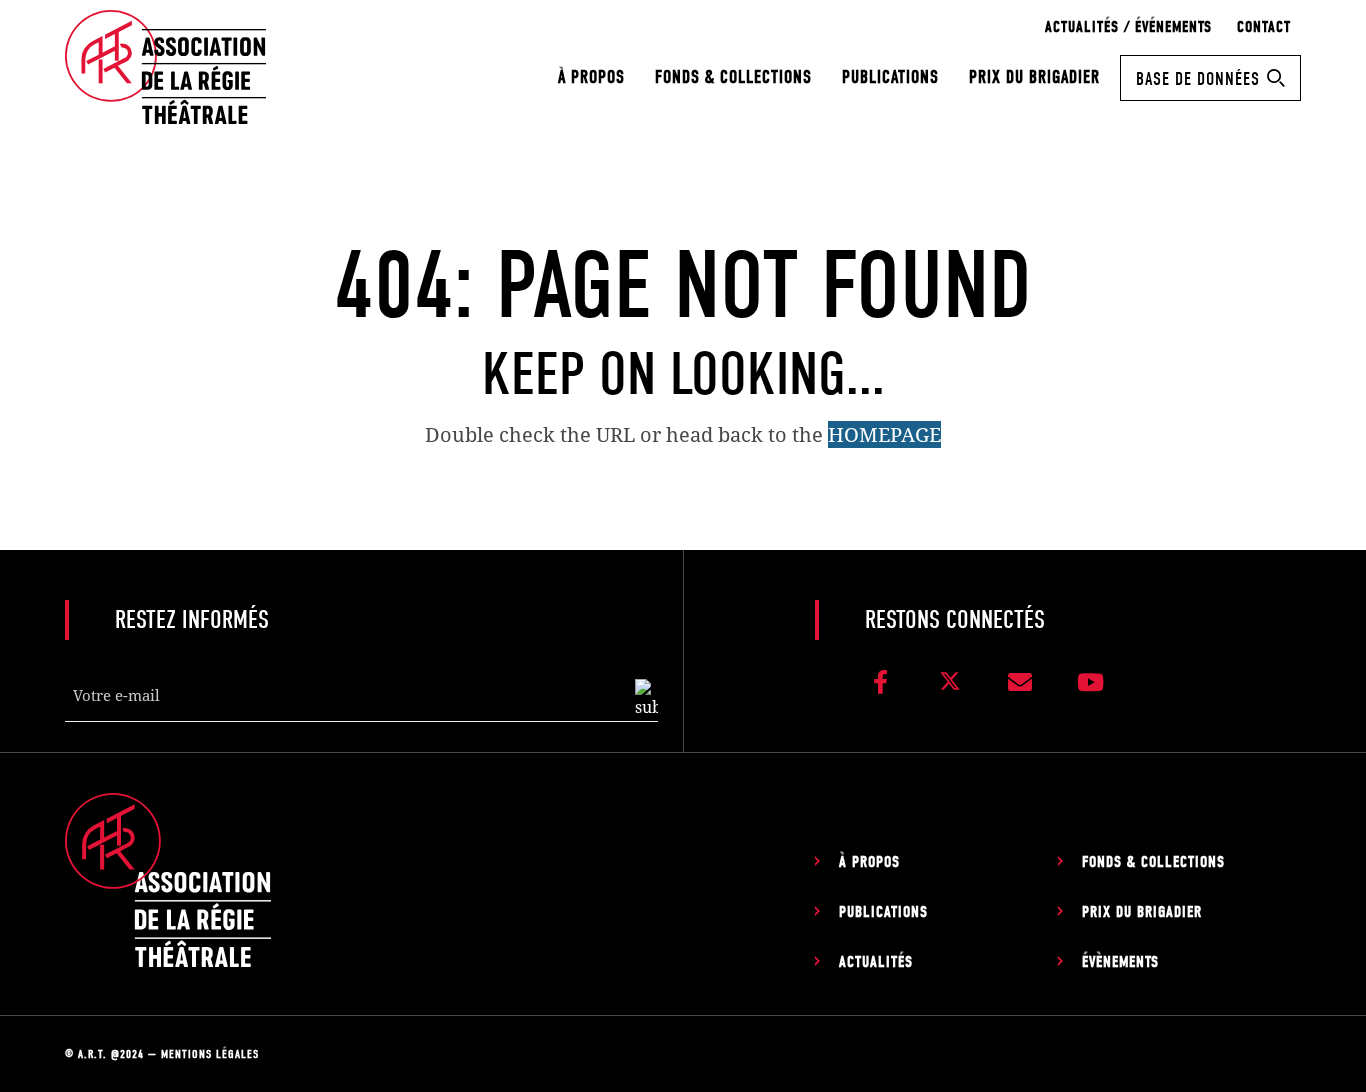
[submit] (646, 699)
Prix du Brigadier (1034, 77)
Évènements (1120, 962)
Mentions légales (210, 1054)
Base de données (1198, 79)
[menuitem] (591, 77)
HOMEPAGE (884, 434)
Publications (890, 77)
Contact (1264, 27)
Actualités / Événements (1128, 27)
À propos (591, 77)
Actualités (876, 962)
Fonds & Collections (733, 77)
